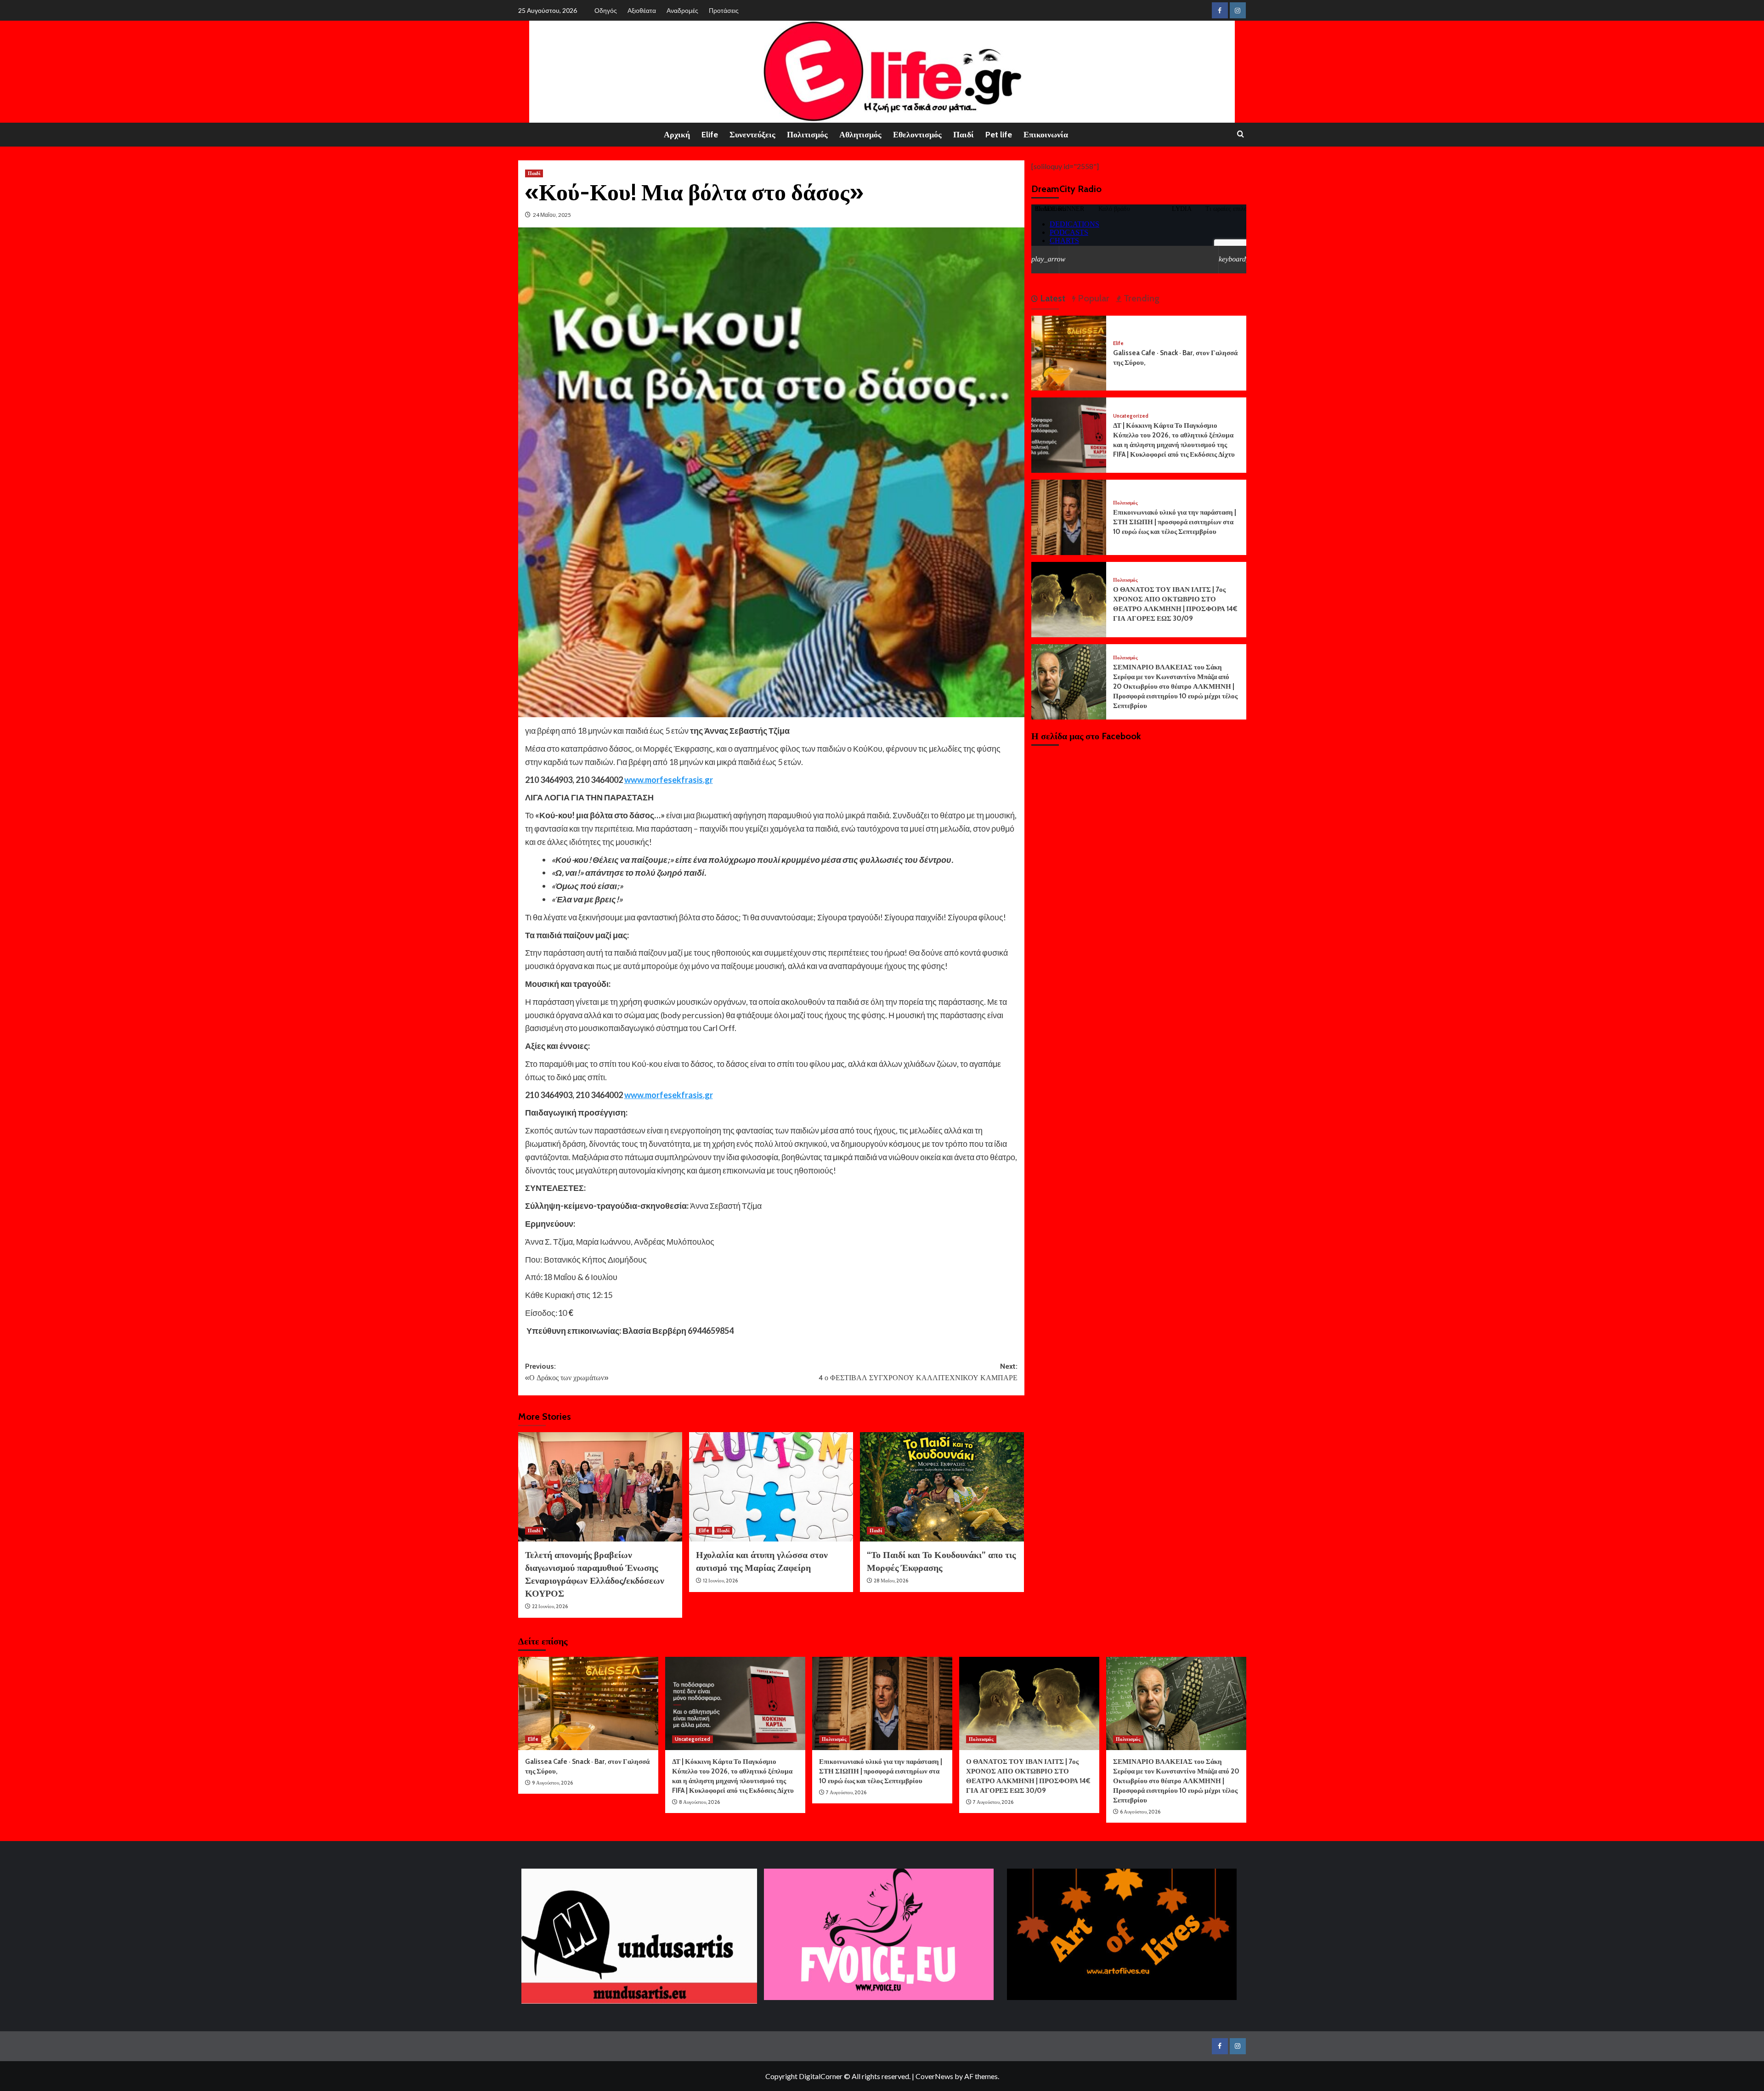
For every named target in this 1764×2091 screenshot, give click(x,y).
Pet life (999, 135)
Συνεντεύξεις (752, 135)
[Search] (1241, 134)
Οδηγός (606, 10)
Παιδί (964, 135)
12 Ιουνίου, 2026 (720, 1581)
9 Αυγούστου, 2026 (552, 1783)
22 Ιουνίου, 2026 (550, 1606)
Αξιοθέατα (642, 10)
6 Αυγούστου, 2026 (1140, 1812)
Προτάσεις (724, 10)
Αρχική (677, 135)
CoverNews (934, 2076)
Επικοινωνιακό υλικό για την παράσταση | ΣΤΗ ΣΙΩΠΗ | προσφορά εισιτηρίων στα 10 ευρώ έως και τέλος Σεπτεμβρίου (1175, 522)
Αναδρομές (682, 10)
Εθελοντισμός (917, 135)
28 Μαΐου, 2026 (891, 1581)
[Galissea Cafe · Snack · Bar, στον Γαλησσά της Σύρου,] (1069, 352)
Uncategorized (1131, 416)
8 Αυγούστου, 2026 (699, 1802)
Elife (710, 135)
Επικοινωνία (1046, 135)
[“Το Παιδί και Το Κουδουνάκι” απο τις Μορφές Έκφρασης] (942, 1487)
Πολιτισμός (807, 135)
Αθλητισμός (860, 135)
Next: (918, 1372)
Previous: (567, 1372)
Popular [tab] (1092, 298)
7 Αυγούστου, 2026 (846, 1792)
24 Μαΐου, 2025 (552, 215)
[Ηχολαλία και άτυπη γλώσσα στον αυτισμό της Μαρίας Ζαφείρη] (771, 1487)
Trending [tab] (1140, 298)
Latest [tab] (1052, 298)
